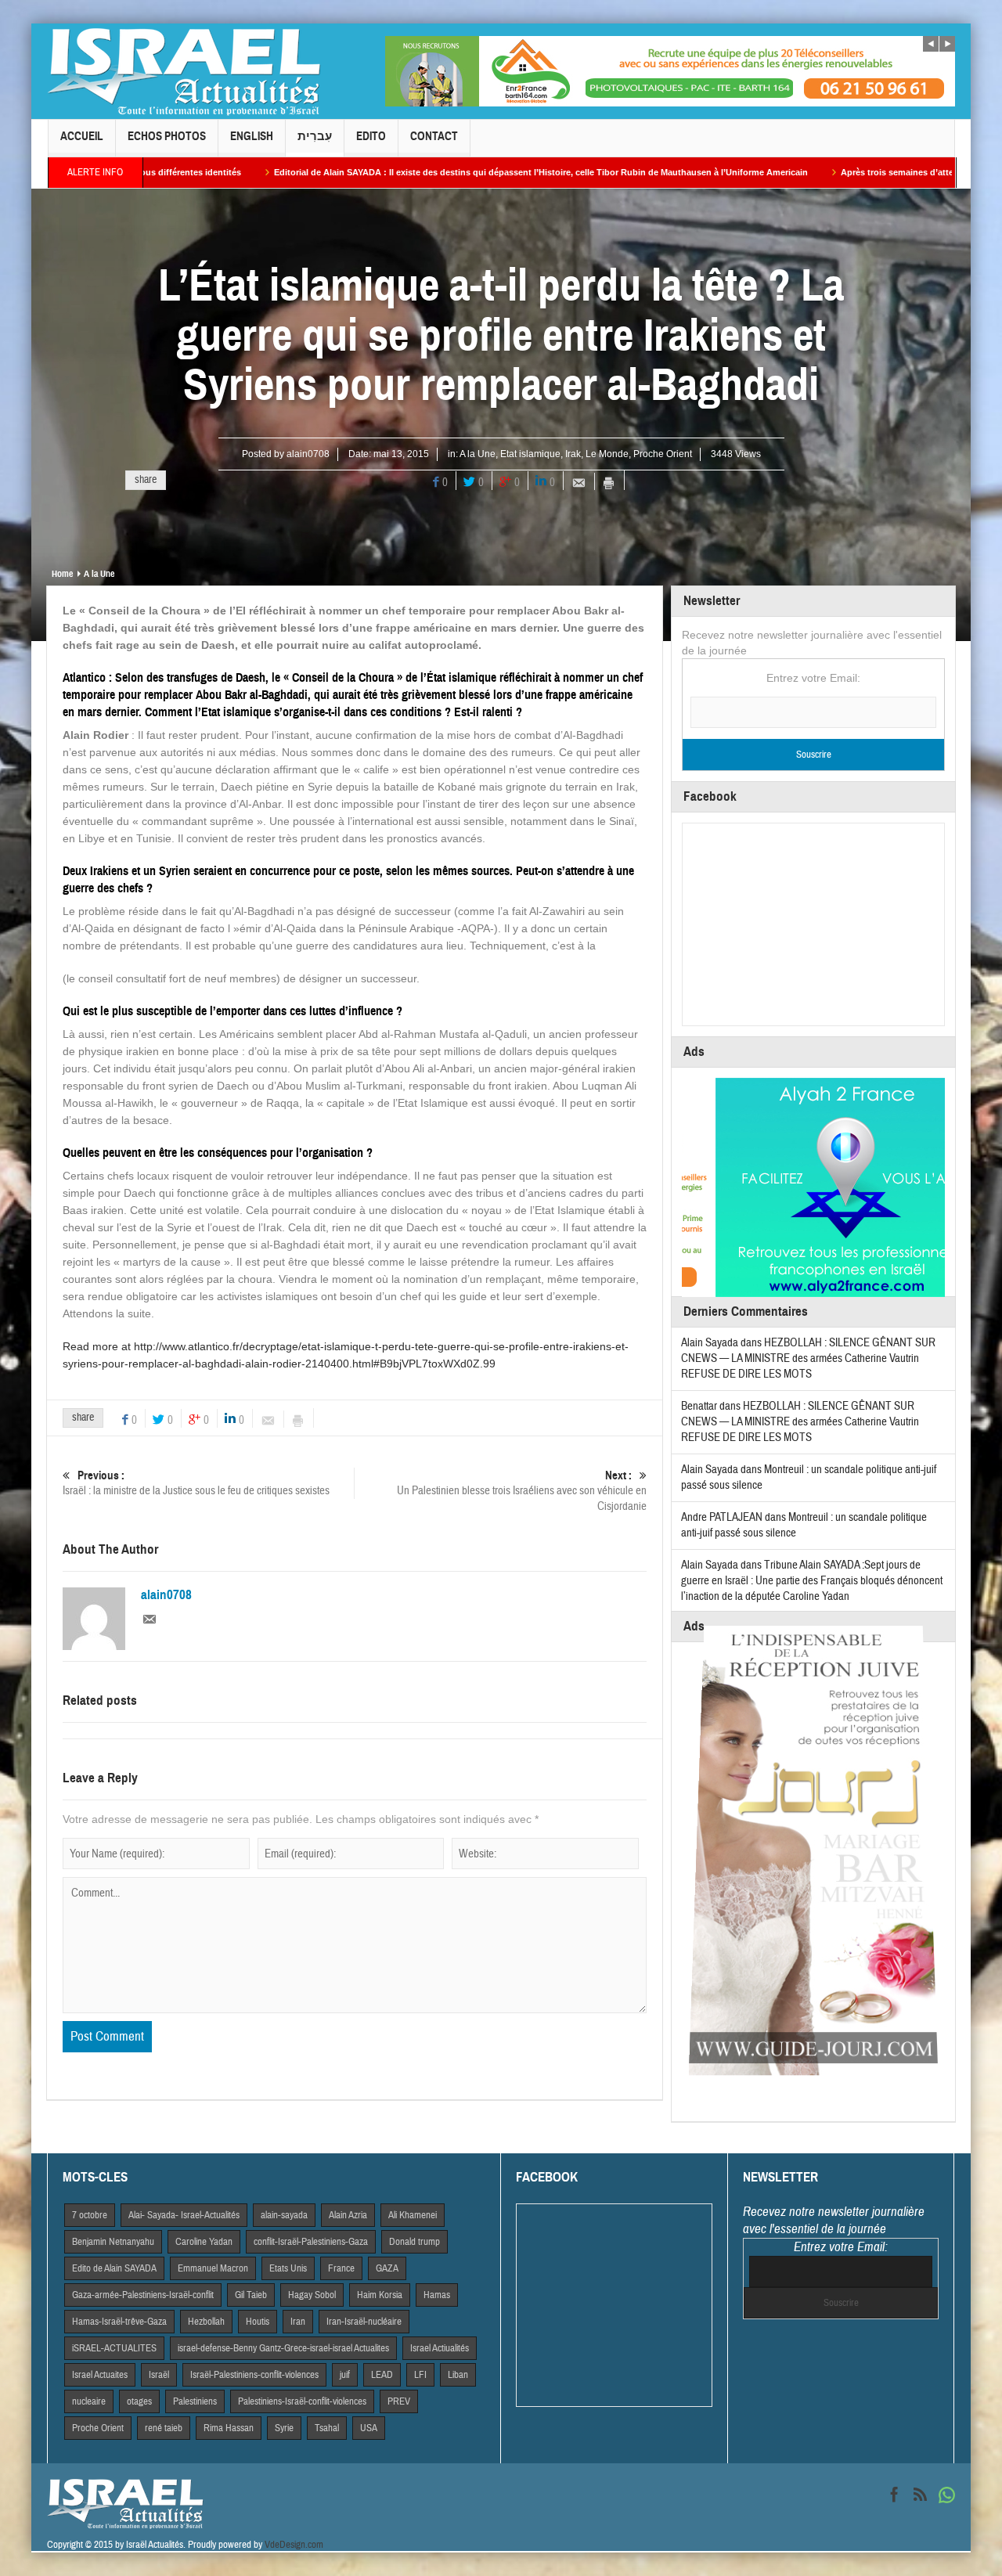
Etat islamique (530, 454)
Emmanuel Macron (213, 2268)
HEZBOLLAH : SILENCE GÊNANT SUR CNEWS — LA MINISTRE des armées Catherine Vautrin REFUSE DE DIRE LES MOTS (808, 1358)
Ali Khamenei (413, 2215)
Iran (298, 2322)
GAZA (387, 2268)
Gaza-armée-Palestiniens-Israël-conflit (143, 2295)
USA (369, 2428)
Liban (458, 2375)
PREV (399, 2401)
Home (62, 574)
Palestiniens (195, 2401)
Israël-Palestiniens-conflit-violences (254, 2375)
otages (139, 2401)
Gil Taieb (251, 2295)
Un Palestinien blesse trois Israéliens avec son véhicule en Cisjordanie (522, 1491)
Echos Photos (167, 136)
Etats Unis (288, 2268)
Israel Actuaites (100, 2375)
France (341, 2268)
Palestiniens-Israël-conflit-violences (302, 2401)
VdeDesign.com (294, 2545)
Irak (573, 454)
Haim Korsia (380, 2295)
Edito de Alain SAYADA (114, 2268)
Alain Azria (348, 2215)
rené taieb (164, 2428)
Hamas (437, 2295)
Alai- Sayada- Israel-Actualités (184, 2215)
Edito (371, 136)
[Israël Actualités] (184, 71)
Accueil (82, 136)
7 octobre (90, 2215)
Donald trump (414, 2242)
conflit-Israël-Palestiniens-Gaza (311, 2242)
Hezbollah (206, 2322)
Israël (159, 2375)
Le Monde (607, 454)
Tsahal (327, 2428)
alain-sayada (284, 2215)
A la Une (478, 454)
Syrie (284, 2428)
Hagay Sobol (312, 2295)
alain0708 (308, 454)
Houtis (258, 2322)
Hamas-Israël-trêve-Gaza (119, 2322)
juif (345, 2375)
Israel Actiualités (440, 2348)
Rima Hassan (229, 2428)
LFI (420, 2375)
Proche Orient (663, 454)
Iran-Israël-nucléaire (364, 2322)
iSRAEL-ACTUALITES (114, 2348)
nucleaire (89, 2401)
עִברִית (315, 136)
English (252, 136)
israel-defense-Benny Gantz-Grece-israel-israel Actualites (283, 2348)
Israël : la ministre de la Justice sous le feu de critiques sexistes (196, 1483)
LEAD (382, 2375)
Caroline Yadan (204, 2242)
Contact (434, 136)
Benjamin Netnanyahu (113, 2242)
